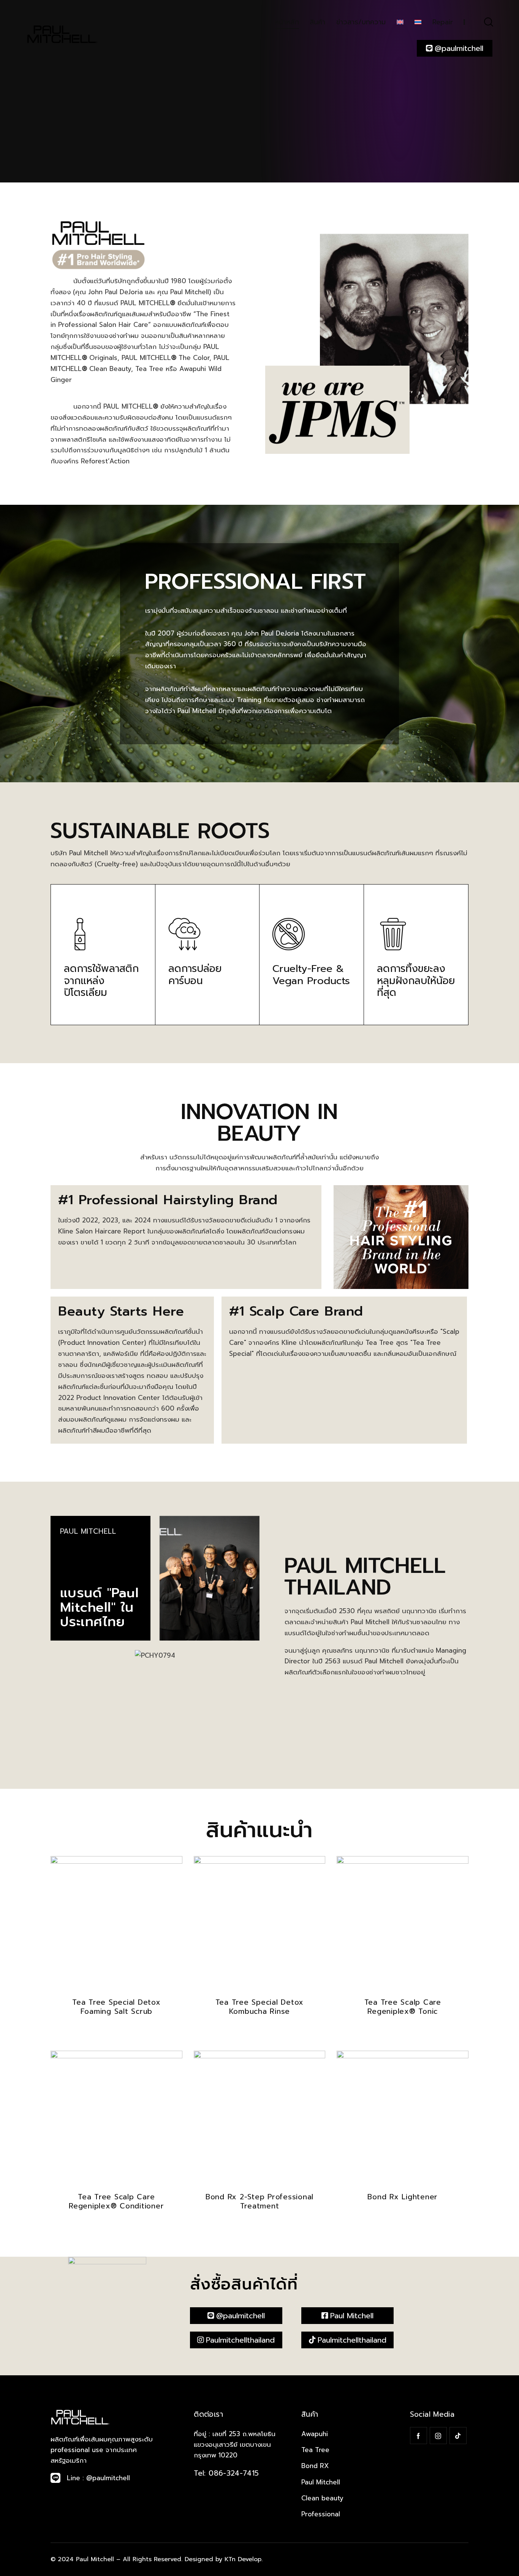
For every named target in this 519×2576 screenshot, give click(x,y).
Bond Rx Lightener (403, 2197)
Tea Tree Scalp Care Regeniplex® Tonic (403, 2007)
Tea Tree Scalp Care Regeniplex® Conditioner (116, 2202)
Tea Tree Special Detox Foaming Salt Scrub (116, 2007)
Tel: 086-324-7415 (226, 2473)
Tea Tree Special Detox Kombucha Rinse (260, 2007)
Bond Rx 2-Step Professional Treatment (259, 2202)
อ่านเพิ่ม (116, 2032)
